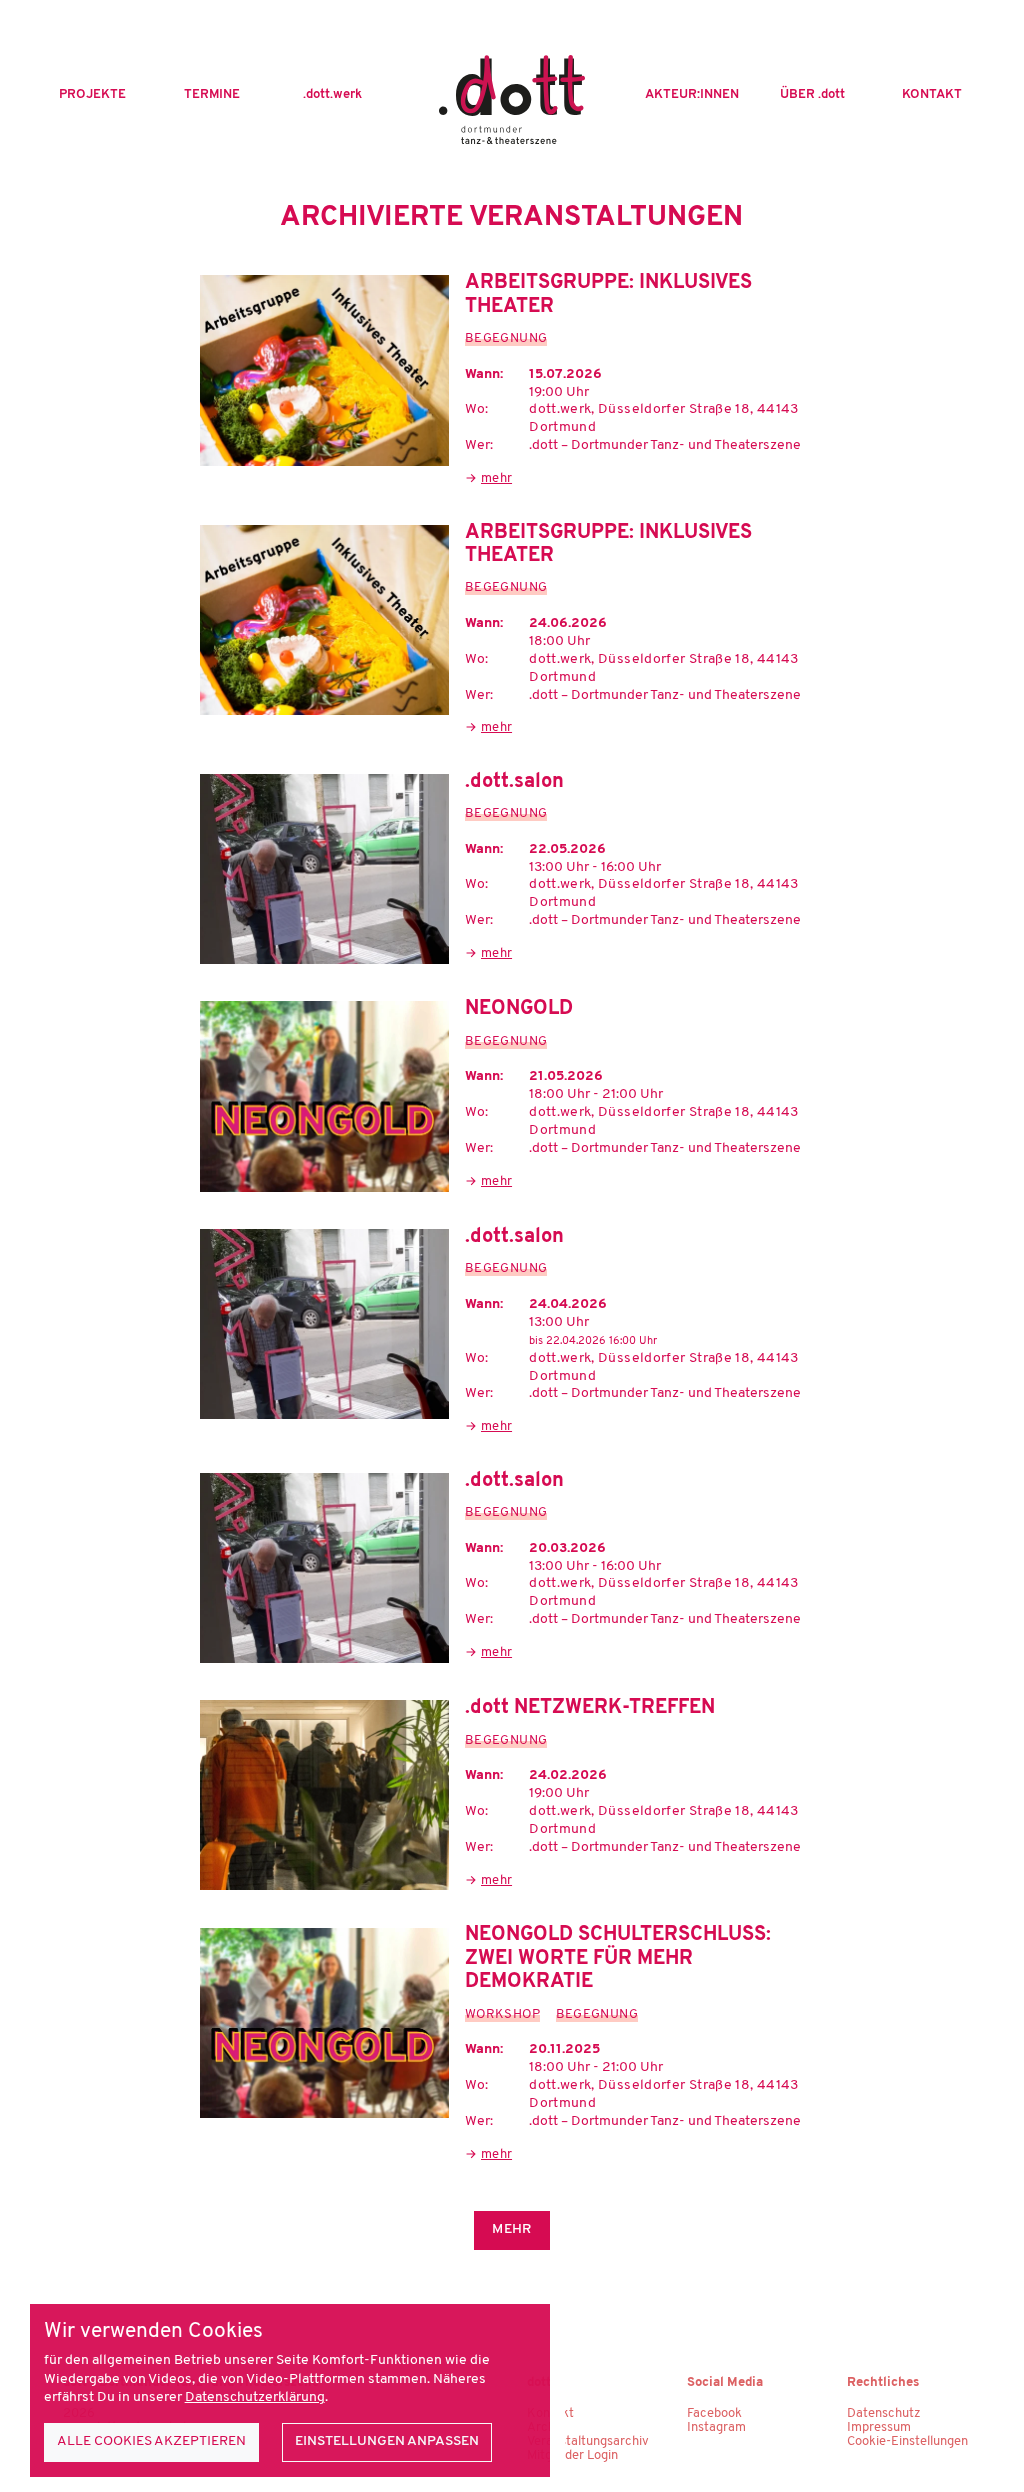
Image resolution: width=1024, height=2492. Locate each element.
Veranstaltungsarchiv (588, 2441)
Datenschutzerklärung (255, 2397)
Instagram (716, 2427)
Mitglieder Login (572, 2455)
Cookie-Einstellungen (907, 2441)
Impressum (879, 2427)
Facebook (714, 2413)
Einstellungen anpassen (387, 2441)
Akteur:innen (692, 95)
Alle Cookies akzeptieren (151, 2441)
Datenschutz (884, 2413)
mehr (496, 479)
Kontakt (932, 95)
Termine (212, 95)
